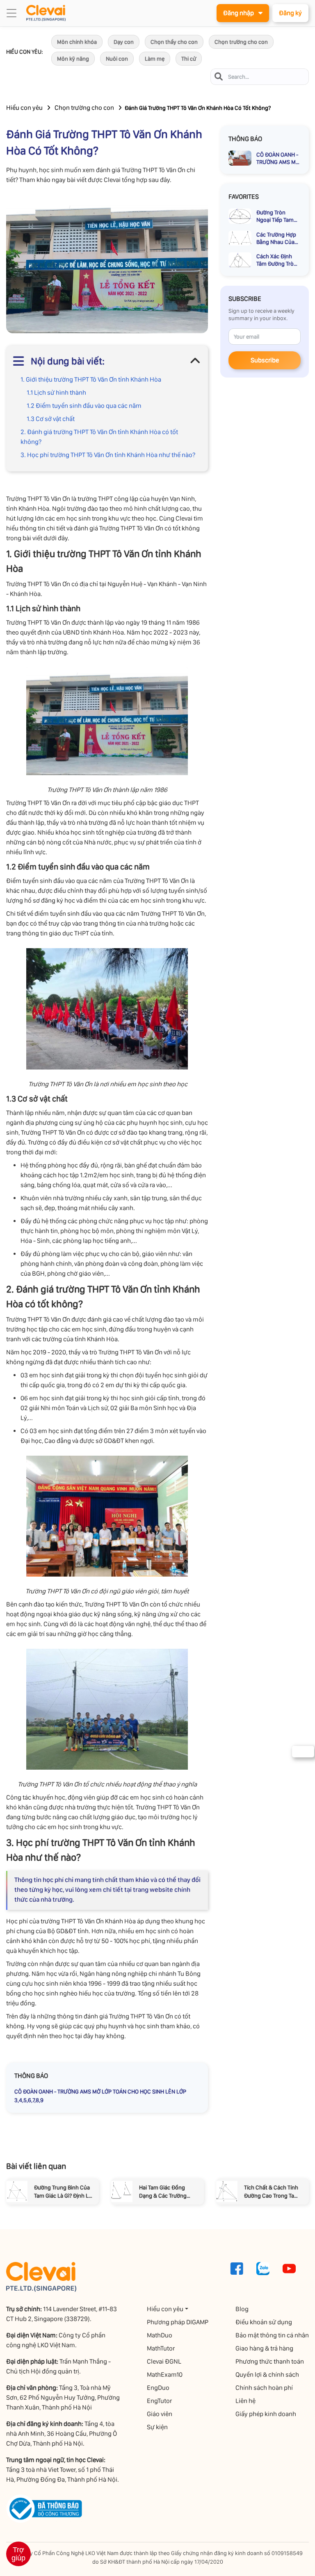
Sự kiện (157, 2427)
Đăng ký (290, 13)
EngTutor (159, 2401)
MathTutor (161, 2348)
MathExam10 (165, 2375)
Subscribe (265, 360)
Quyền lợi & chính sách (267, 2375)
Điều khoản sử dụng (264, 2322)
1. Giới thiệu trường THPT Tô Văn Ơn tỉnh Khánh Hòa (91, 379)
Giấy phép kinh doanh (266, 2414)
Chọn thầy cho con (174, 42)
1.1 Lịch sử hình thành (56, 393)
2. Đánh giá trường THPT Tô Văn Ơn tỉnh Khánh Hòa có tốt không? (99, 437)
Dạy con (124, 42)
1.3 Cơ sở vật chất (51, 419)
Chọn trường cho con (241, 42)
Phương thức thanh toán (270, 2361)
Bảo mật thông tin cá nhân (272, 2335)
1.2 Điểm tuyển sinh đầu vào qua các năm (84, 406)
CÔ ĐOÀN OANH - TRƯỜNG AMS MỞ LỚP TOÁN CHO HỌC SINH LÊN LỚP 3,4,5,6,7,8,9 (100, 2096)
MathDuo (160, 2335)
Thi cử (189, 59)
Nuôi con (117, 59)
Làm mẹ (155, 59)
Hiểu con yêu (24, 108)
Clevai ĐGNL (164, 2361)
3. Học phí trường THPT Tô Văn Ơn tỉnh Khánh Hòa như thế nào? (108, 455)
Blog (242, 2309)
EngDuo (158, 2388)
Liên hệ (245, 2401)
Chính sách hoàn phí (264, 2388)
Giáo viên (160, 2414)
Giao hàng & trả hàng (264, 2348)
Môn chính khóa (77, 42)
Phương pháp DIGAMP (178, 2322)
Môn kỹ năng (73, 59)
